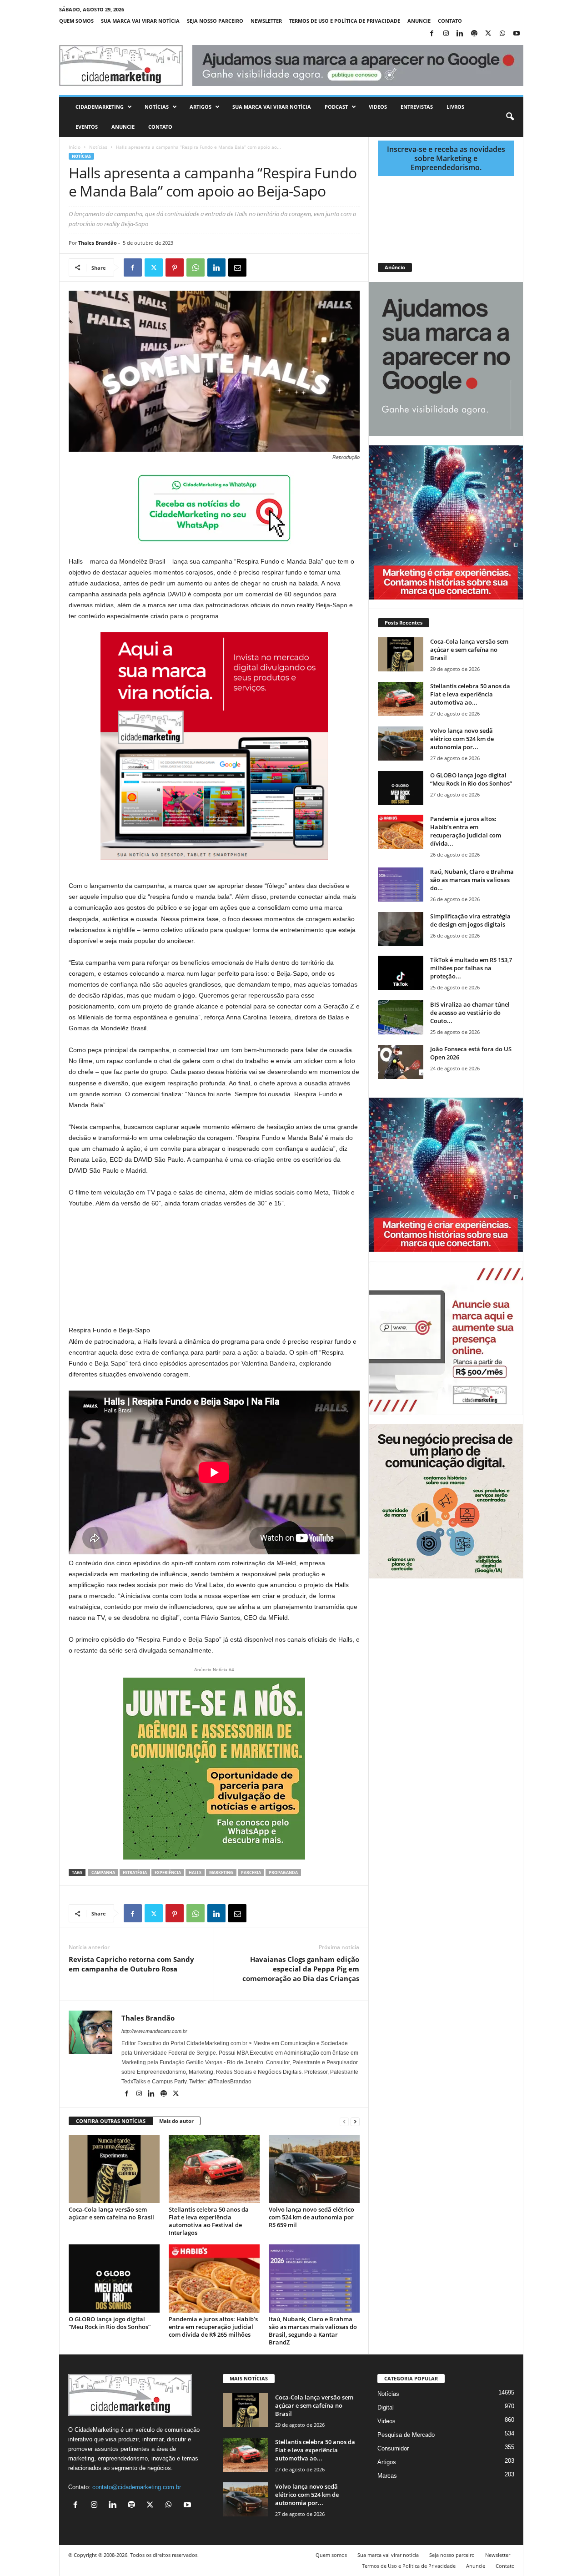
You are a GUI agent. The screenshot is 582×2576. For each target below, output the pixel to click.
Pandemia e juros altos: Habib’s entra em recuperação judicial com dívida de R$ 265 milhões (213, 2327)
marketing (221, 1873)
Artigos (201, 107)
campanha (103, 1873)
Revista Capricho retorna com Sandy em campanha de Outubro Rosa (131, 1964)
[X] (488, 34)
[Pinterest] (175, 267)
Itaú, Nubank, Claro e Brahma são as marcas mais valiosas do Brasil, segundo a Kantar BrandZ (313, 2331)
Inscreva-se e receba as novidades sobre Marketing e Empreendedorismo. (446, 158)
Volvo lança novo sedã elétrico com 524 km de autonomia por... (462, 739)
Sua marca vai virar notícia (140, 21)
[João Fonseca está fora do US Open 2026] (401, 1062)
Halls (195, 1873)
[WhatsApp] (502, 34)
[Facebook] (432, 34)
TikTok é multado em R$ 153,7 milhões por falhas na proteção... (471, 968)
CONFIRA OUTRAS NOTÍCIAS (111, 2121)
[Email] (237, 267)
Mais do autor (176, 2121)
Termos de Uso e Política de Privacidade (345, 21)
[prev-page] (344, 2121)
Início (75, 147)
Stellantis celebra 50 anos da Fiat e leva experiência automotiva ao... (470, 694)
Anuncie (419, 21)
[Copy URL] (279, 267)
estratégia (135, 1873)
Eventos (87, 127)
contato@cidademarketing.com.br (137, 2487)
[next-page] (355, 2121)
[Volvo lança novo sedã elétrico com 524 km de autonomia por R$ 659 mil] (314, 2169)
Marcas (387, 2476)
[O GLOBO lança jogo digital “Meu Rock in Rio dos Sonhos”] (114, 2279)
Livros (455, 107)
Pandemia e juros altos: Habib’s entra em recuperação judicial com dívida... (466, 831)
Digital (386, 2407)
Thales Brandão (98, 243)
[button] (510, 117)
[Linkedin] (460, 34)
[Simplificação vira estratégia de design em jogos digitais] (401, 929)
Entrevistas (417, 107)
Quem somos (76, 21)
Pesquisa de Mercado (406, 2435)
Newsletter (266, 21)
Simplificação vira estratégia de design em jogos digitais (470, 920)
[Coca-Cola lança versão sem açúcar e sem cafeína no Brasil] (114, 2169)
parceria (251, 1873)
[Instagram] (446, 34)
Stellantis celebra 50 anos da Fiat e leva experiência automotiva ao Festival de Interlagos (209, 2221)
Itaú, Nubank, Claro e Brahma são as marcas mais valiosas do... (472, 880)
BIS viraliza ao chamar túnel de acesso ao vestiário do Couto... (470, 1013)
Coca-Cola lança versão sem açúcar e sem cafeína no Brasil (111, 2213)
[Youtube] (517, 34)
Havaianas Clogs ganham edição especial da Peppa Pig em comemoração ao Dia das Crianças (301, 1969)
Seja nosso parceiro (215, 21)
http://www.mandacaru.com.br (154, 2031)
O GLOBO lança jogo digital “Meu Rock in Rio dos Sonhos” (110, 2323)
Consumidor (393, 2448)
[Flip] (258, 267)
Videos (378, 107)
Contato (450, 21)
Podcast (336, 107)
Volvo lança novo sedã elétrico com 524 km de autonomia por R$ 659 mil (311, 2217)
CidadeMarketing (100, 107)
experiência (168, 1873)
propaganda (283, 1873)
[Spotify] (474, 34)
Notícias (157, 107)
